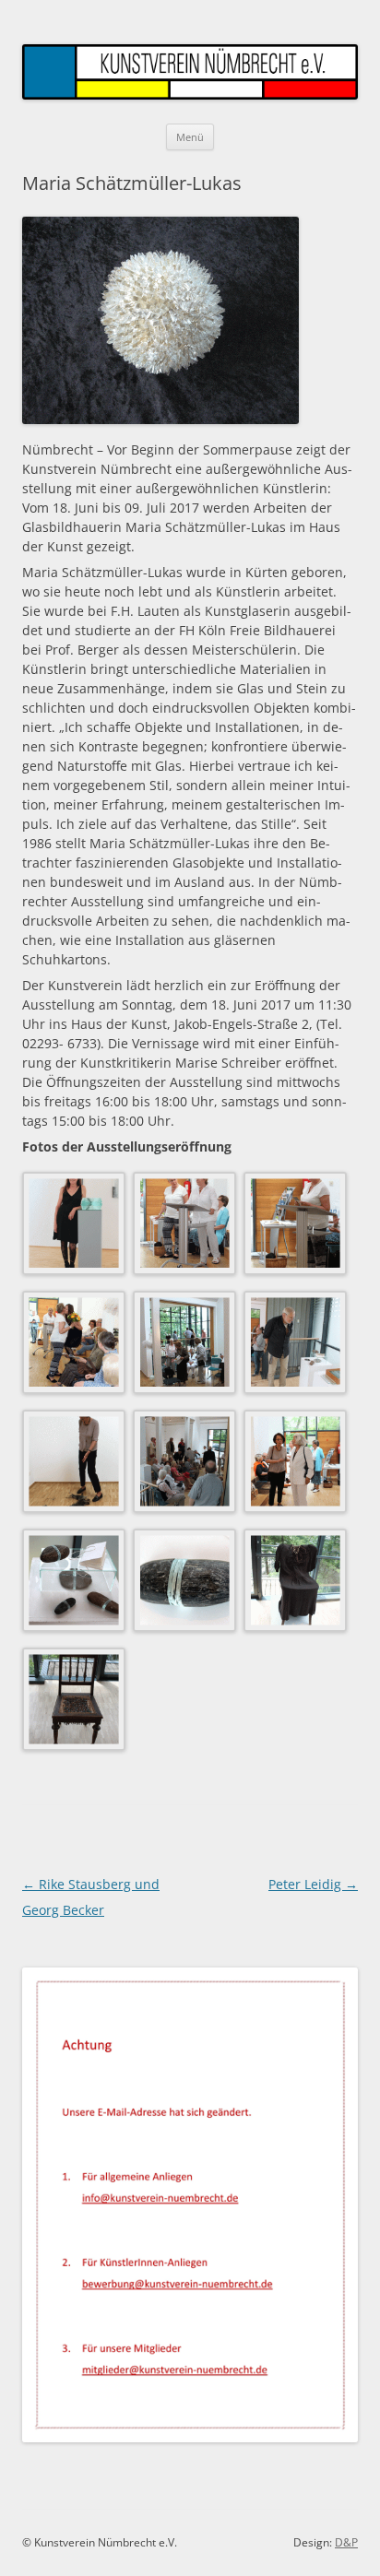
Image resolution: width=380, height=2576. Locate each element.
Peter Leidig (313, 1884)
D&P (346, 2542)
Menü (190, 137)
